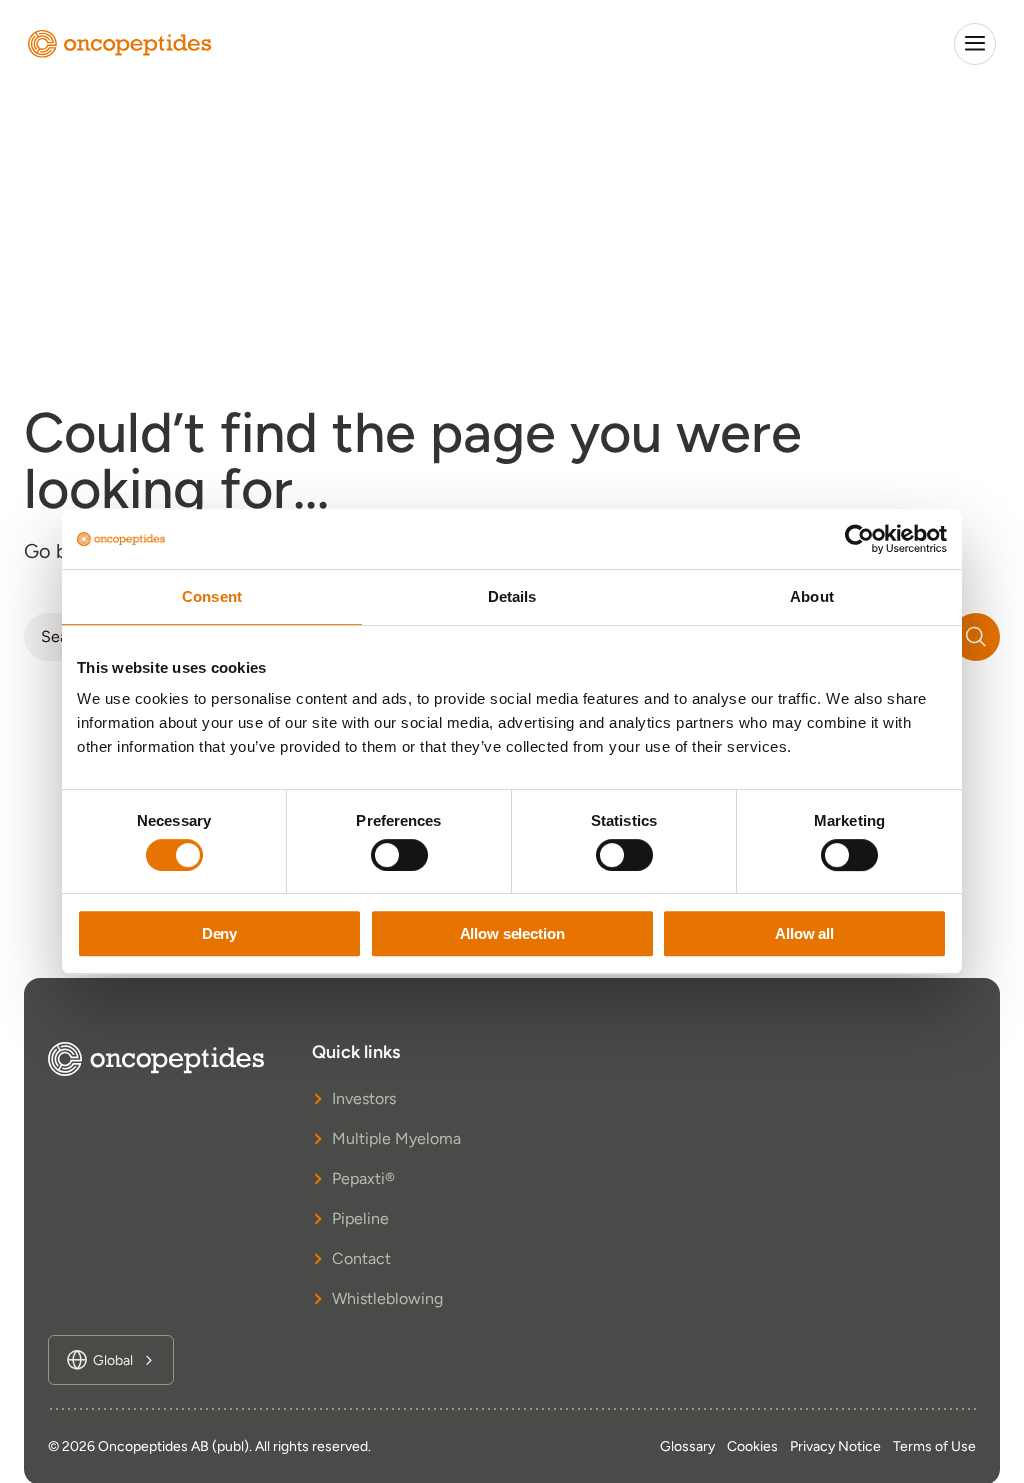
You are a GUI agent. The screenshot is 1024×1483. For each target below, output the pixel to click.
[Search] (976, 637)
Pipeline (360, 1218)
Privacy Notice (835, 1446)
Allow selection (512, 933)
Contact (361, 1258)
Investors (364, 1098)
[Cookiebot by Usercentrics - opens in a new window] (859, 539)
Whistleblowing (387, 1298)
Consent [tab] (212, 596)
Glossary (687, 1446)
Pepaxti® (363, 1178)
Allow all (804, 933)
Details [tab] (512, 596)
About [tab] (812, 596)
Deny (219, 933)
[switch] (399, 855)
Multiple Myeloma (396, 1138)
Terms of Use (934, 1446)
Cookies (752, 1446)
